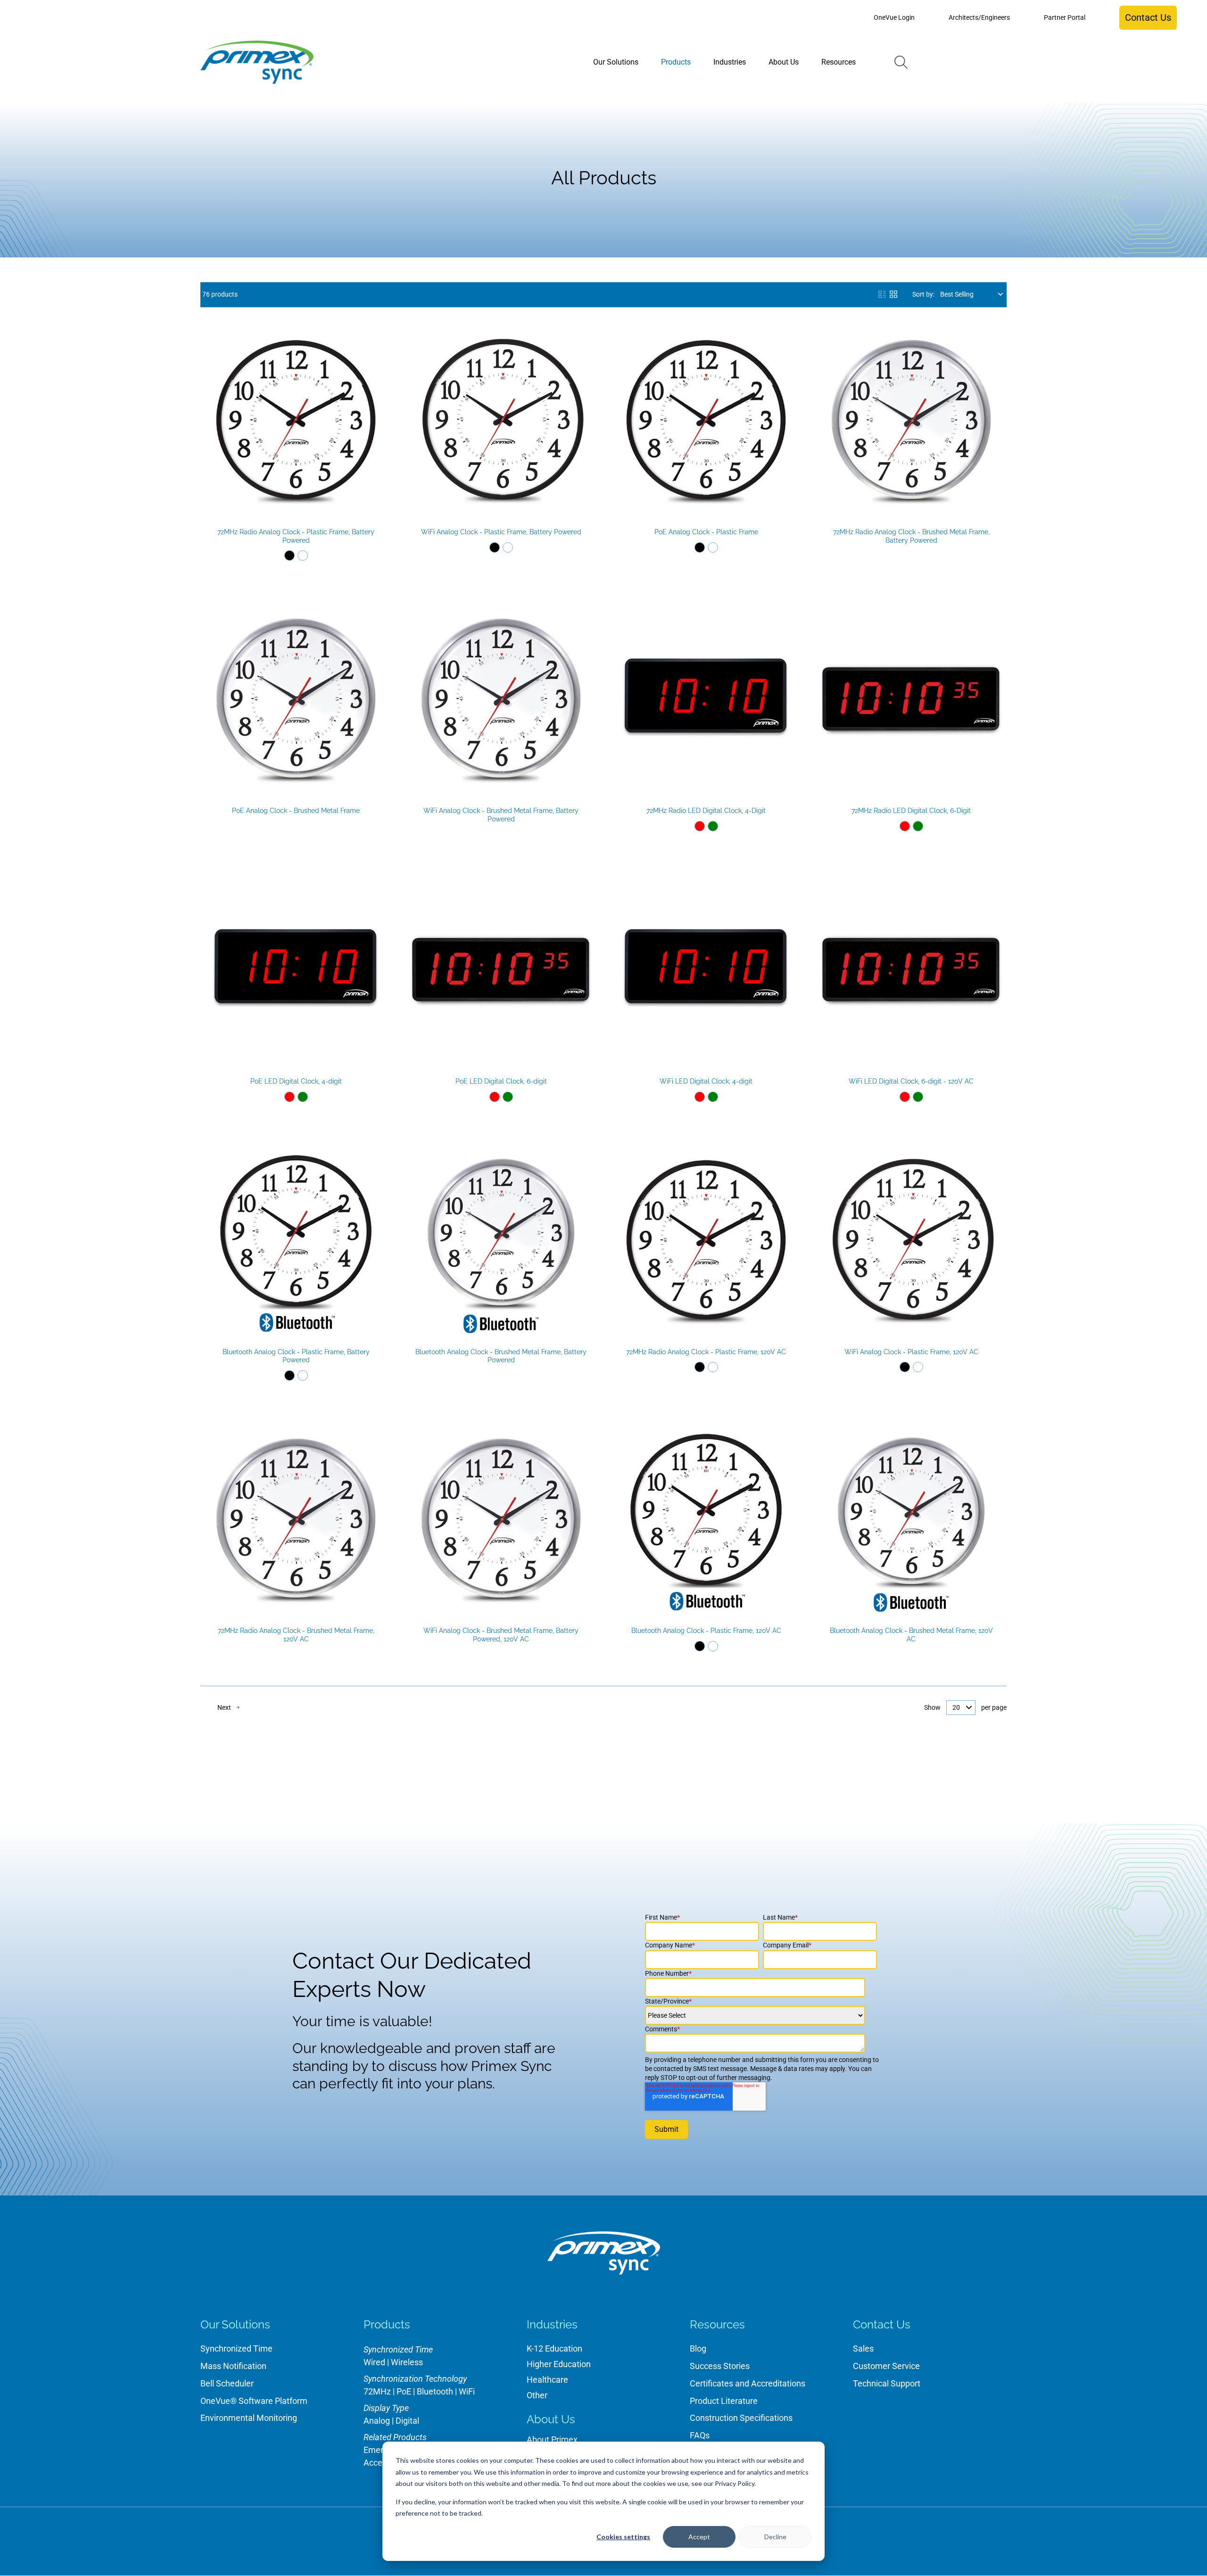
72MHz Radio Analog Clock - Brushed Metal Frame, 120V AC (296, 1635)
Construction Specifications (741, 2418)
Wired (374, 2362)
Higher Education (559, 2364)
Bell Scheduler (227, 2383)
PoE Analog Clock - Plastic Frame (706, 532)
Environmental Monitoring (249, 2418)
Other (537, 2395)
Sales (863, 2348)
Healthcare (547, 2380)
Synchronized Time (236, 2348)
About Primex (552, 2439)
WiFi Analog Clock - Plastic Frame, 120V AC (911, 1352)
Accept (699, 2537)
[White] (303, 555)
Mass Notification (233, 2366)
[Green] (713, 826)
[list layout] (882, 294)
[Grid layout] (893, 294)
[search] (901, 62)
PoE (404, 2391)
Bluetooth (435, 2391)
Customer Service (886, 2366)
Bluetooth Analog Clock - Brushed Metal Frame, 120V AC (911, 1635)
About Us (551, 2419)
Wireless (407, 2362)
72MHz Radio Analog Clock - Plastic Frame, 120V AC (706, 1352)
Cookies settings (623, 2537)
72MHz (377, 2391)
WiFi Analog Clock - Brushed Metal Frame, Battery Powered (501, 815)
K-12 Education (554, 2348)
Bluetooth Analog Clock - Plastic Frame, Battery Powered (296, 1356)
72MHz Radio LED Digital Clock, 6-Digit (911, 811)
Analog (377, 2421)
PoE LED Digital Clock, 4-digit (296, 1081)
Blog (698, 2348)
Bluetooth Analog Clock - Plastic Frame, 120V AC (706, 1631)
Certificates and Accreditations (748, 2383)
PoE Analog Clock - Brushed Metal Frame (296, 811)
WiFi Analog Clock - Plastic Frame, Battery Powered (501, 532)
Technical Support (887, 2383)
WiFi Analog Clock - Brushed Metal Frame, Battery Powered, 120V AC (501, 1635)
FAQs (700, 2435)
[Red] (700, 826)
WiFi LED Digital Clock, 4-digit (706, 1081)
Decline (775, 2537)
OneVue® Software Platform (254, 2401)
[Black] (289, 555)
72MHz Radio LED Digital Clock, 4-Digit (706, 811)
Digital (407, 2421)
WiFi (467, 2391)
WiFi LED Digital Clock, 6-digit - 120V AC (911, 1081)
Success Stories (720, 2366)
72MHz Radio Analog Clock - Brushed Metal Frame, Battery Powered (911, 536)
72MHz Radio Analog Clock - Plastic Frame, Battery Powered (296, 536)
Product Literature (724, 2401)
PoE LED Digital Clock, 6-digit (501, 1081)
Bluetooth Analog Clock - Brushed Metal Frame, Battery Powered (501, 1356)
